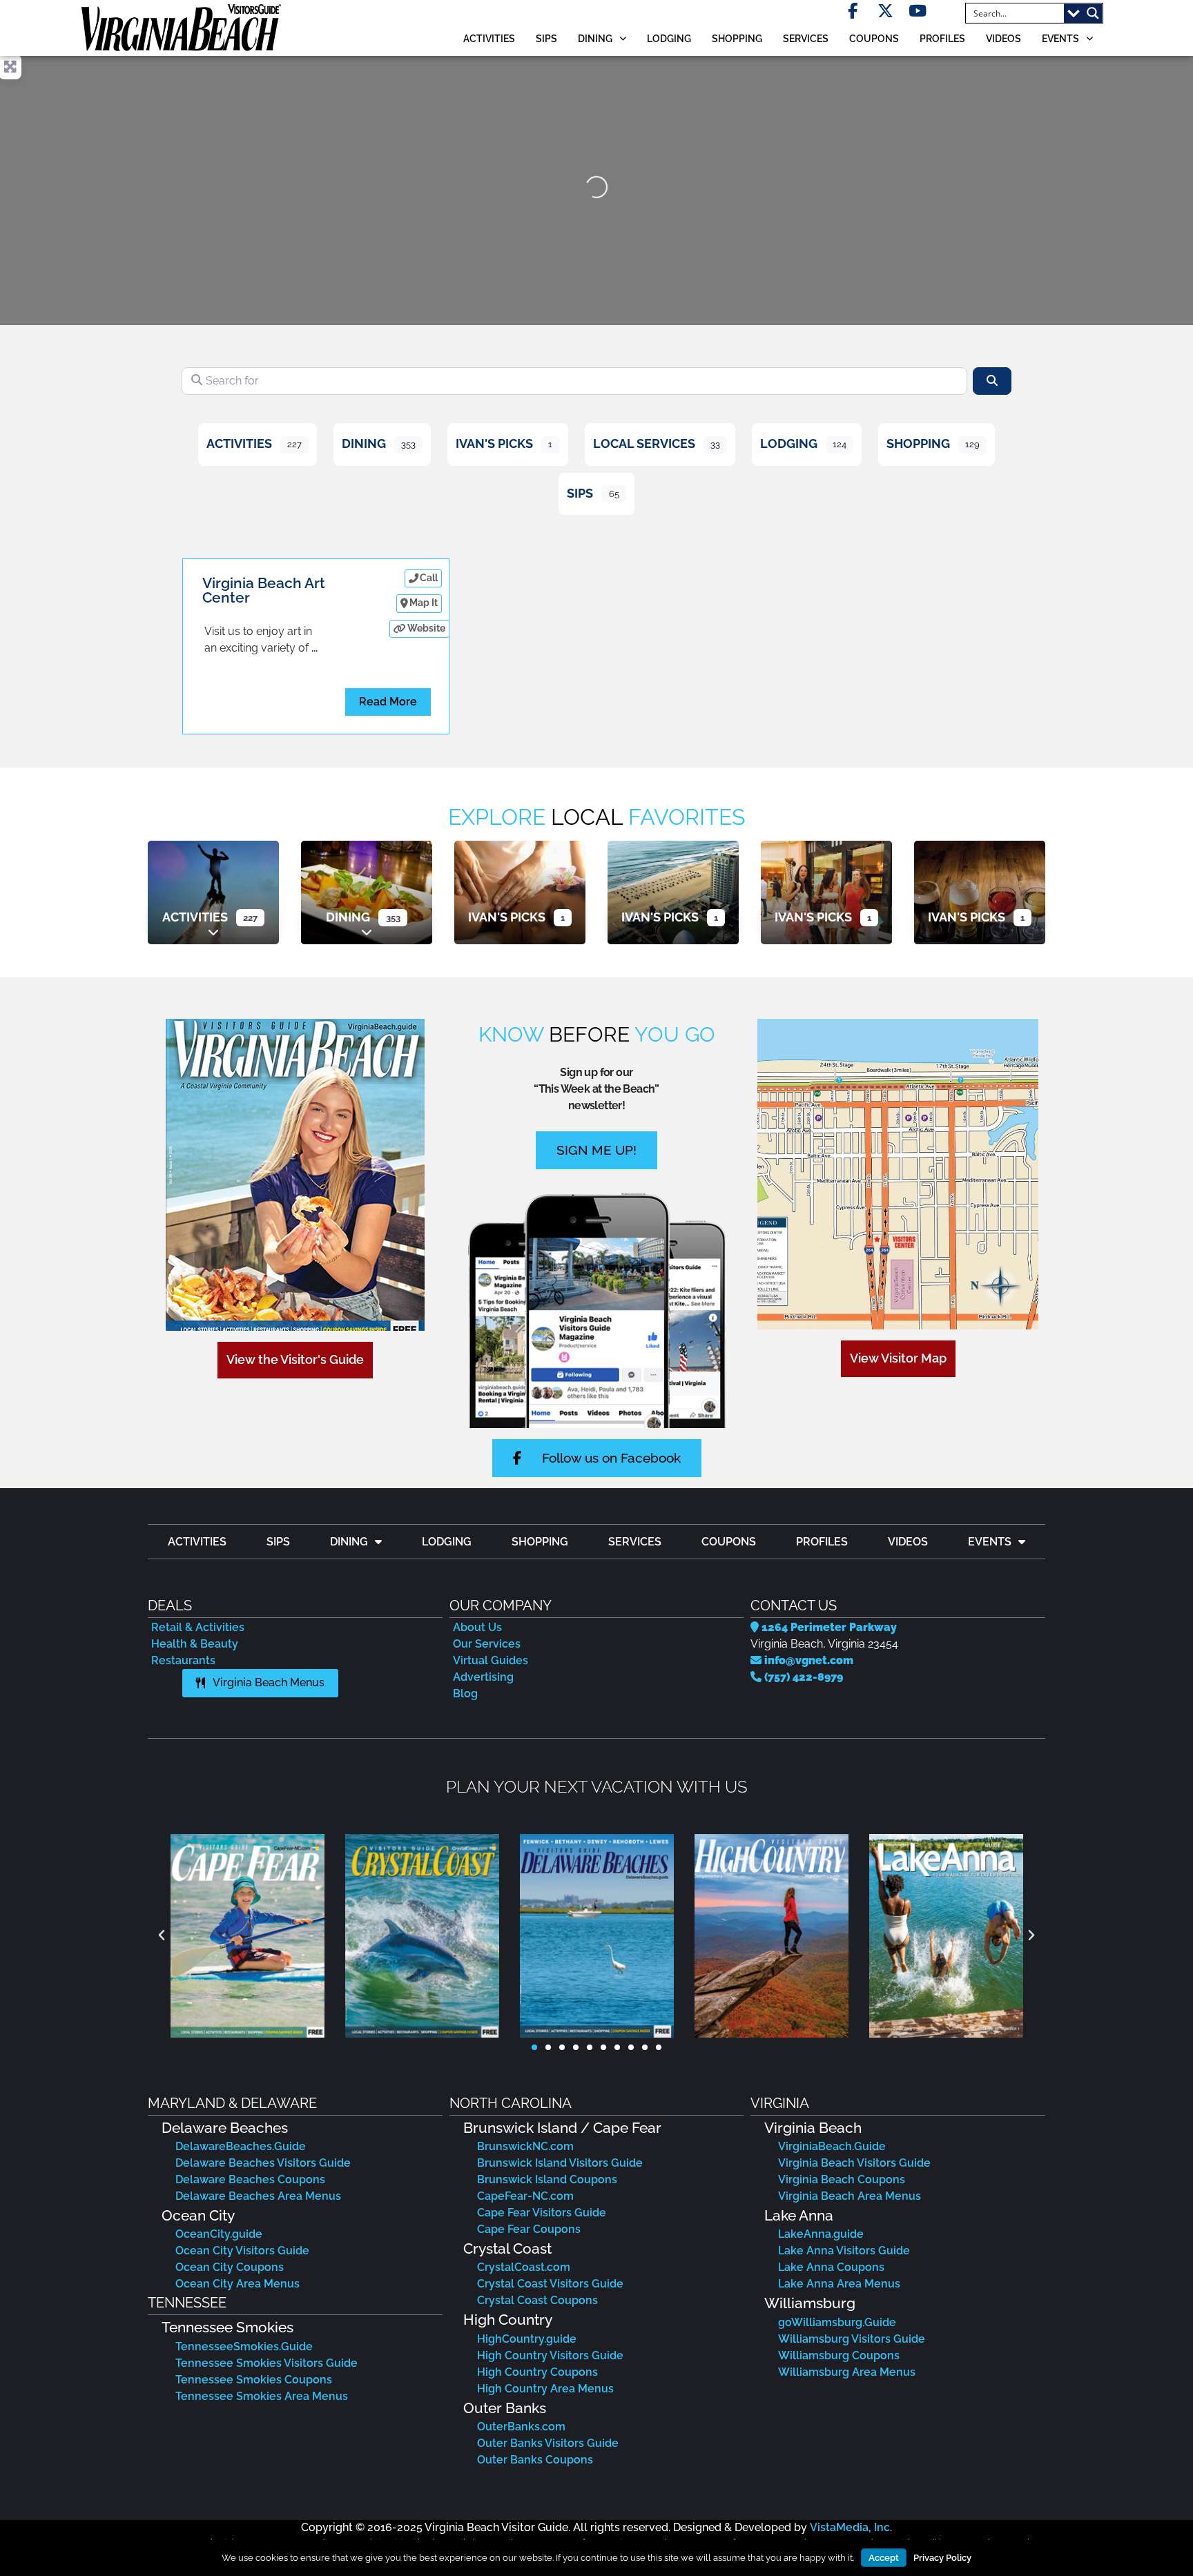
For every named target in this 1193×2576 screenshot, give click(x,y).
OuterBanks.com (521, 2427)
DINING (595, 38)
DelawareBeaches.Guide (241, 2146)
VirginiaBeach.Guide (832, 2146)
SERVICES (806, 38)
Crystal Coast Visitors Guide (550, 2284)
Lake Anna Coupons (831, 2267)
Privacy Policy (942, 2558)
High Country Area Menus (545, 2389)
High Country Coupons (537, 2372)
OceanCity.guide (219, 2234)
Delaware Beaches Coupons (250, 2179)
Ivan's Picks (494, 443)
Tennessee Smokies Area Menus (262, 2396)
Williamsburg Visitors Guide (852, 2339)
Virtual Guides (491, 1660)
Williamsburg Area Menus (847, 2372)
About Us (477, 1627)
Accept (884, 2558)
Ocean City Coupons (230, 2267)
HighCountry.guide (527, 2339)
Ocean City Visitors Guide (242, 2251)
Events (1060, 38)
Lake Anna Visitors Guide (844, 2251)
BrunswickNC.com (525, 2146)
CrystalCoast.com (524, 2267)
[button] (162, 1935)
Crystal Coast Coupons (537, 2300)
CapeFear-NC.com (525, 2196)
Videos (1003, 38)
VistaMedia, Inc (850, 2527)
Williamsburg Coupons (839, 2355)
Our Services (487, 1644)
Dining (364, 443)
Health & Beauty (195, 1644)
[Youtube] (918, 11)
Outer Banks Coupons (535, 2460)
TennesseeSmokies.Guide (244, 2346)
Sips (546, 38)
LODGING (669, 38)
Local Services (644, 443)
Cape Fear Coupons (529, 2229)
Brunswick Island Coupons (547, 2179)
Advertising (483, 1677)
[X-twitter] (885, 11)
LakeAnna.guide (821, 2234)
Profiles (942, 38)
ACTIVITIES (489, 38)
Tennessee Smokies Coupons (254, 2380)
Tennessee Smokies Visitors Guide (266, 2363)
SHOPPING (737, 38)
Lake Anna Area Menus (839, 2284)
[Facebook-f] (853, 11)
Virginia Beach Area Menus (850, 2196)
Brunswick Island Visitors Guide (560, 2163)
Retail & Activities (198, 1627)
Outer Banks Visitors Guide (548, 2443)
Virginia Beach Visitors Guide (854, 2163)
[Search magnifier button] (1093, 13)
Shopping (918, 443)
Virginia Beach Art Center (264, 590)
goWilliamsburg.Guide (837, 2322)
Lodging (789, 443)
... (314, 648)
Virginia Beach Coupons (842, 2179)
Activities (239, 443)
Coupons (874, 38)
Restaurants (183, 1660)
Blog (465, 1694)
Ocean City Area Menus (237, 2284)
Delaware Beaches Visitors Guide (263, 2163)
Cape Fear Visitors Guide (542, 2213)
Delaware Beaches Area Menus (258, 2196)
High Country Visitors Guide (550, 2355)
